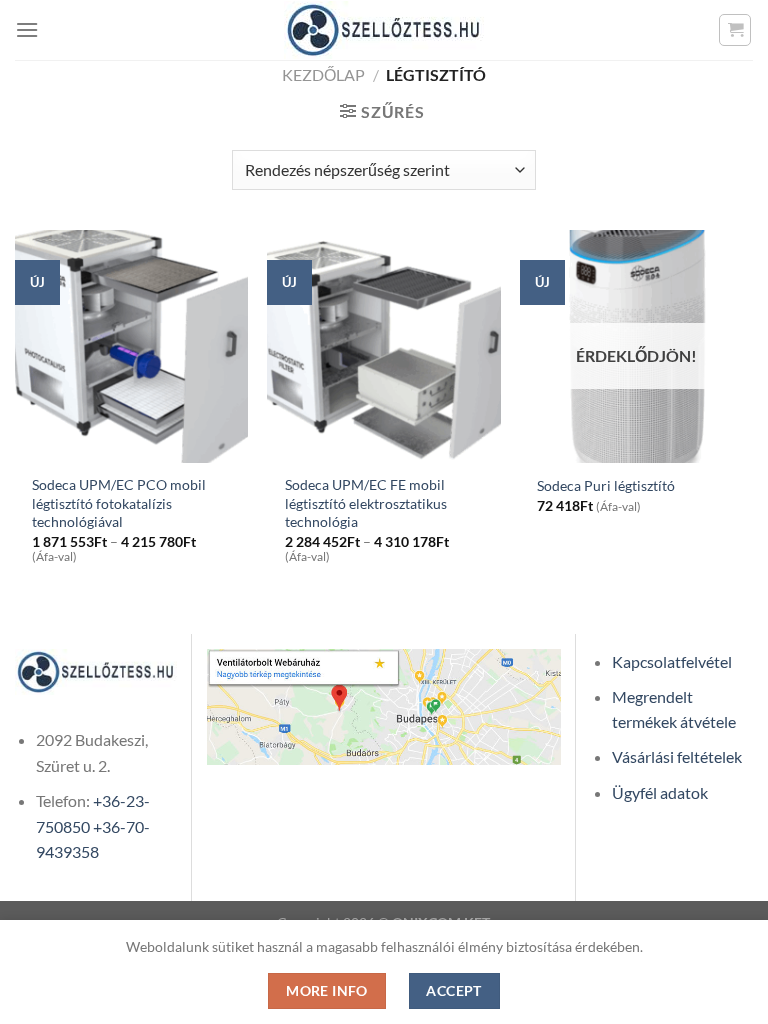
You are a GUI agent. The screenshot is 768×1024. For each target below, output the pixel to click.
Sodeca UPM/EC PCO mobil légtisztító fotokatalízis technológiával (119, 503)
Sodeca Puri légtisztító (606, 485)
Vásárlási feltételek (677, 756)
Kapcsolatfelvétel (672, 661)
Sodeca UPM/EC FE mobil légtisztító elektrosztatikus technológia (366, 503)
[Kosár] (735, 30)
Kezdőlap (323, 74)
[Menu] (27, 29)
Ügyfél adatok (660, 792)
